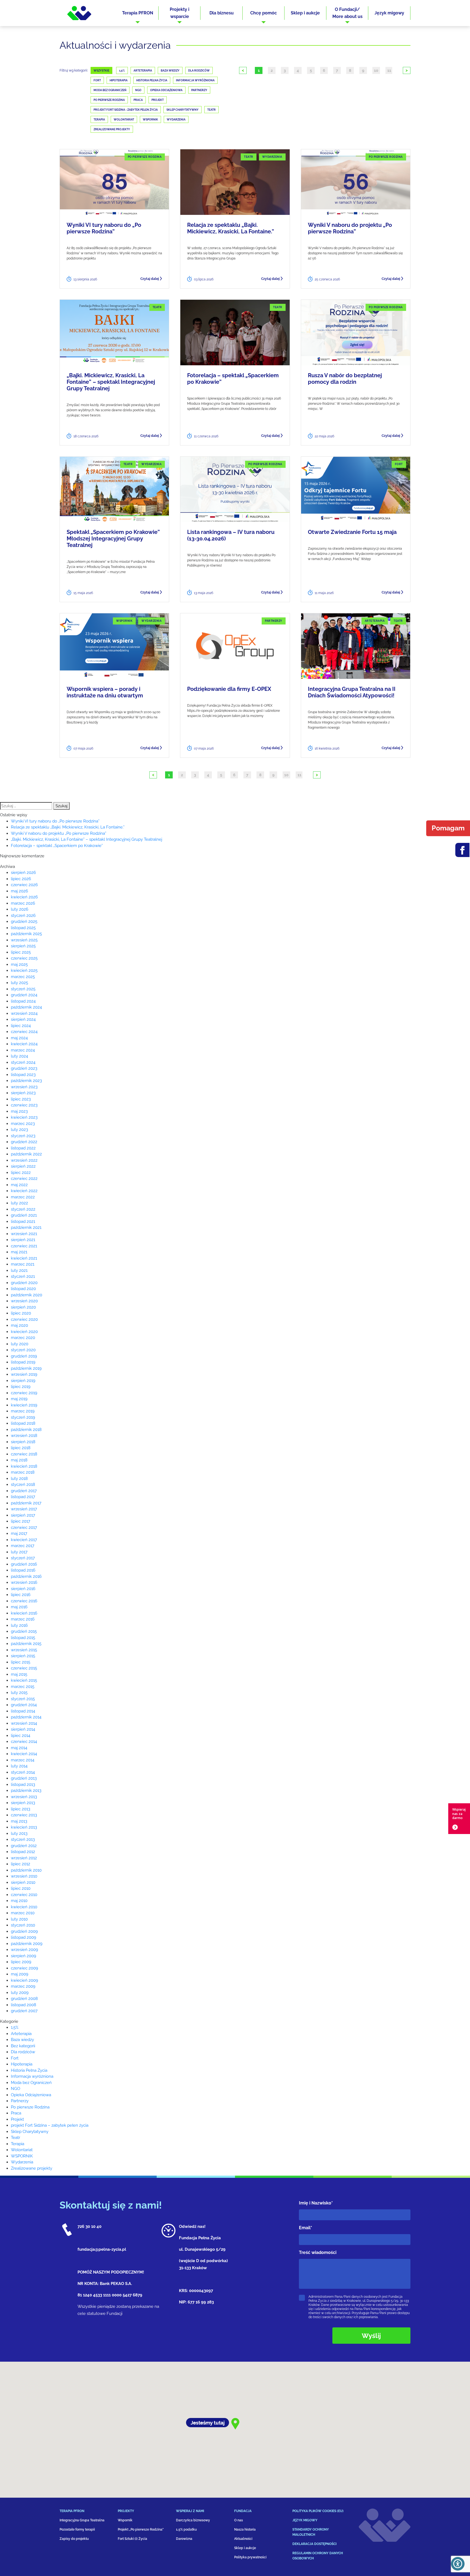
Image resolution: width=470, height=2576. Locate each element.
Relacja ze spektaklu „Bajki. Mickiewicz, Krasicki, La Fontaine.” (231, 228)
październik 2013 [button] (26, 1790)
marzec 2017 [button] (23, 1546)
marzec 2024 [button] (23, 1050)
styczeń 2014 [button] (23, 1772)
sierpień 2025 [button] (23, 946)
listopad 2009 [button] (24, 1937)
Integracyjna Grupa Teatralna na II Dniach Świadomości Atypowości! (352, 692)
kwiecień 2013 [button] (24, 1827)
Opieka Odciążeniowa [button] (31, 2095)
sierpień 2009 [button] (24, 1956)
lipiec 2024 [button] (21, 1026)
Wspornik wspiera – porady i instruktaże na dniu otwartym (105, 692)
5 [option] (311, 70)
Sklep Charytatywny (183, 110)
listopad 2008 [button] (24, 2005)
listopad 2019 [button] (23, 1362)
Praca (138, 100)
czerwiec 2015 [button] (24, 1668)
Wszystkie (101, 71)
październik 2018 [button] (26, 1430)
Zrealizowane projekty (112, 129)
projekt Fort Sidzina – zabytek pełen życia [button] (50, 2125)
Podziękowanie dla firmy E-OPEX (229, 689)
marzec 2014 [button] (23, 1760)
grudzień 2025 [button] (24, 921)
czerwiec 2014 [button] (24, 1742)
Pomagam (448, 828)
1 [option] (259, 70)
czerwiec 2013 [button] (24, 1815)
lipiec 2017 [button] (21, 1521)
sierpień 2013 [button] (23, 1803)
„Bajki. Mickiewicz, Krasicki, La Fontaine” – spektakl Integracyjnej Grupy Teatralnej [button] (86, 839)
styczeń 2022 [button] (23, 1209)
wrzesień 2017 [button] (24, 1509)
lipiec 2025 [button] (21, 952)
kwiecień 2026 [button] (24, 897)
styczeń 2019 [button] (23, 1417)
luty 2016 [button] (19, 1625)
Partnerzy (199, 90)
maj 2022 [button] (19, 1185)
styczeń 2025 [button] (23, 989)
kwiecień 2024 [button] (24, 1044)
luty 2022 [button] (19, 1203)
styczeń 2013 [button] (23, 1839)
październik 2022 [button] (26, 1154)
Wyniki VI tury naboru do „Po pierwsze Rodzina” (104, 228)
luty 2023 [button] (19, 1130)
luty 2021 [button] (19, 1270)
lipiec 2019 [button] (21, 1387)
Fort (97, 80)
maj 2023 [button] (19, 1111)
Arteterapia (143, 71)
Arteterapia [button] (21, 2034)
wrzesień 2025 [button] (24, 940)
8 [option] (350, 70)
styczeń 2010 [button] (23, 1925)
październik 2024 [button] (26, 1007)
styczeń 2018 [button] (23, 1485)
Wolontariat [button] (22, 2150)
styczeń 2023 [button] (23, 1136)
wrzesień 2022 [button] (24, 1160)
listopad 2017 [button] (23, 1497)
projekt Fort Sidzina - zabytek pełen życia (126, 110)
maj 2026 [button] (19, 891)
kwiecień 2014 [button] (24, 1754)
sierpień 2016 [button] (23, 1589)
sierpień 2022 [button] (23, 1166)
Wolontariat (124, 120)
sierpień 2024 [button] (23, 1019)
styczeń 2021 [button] (23, 1276)
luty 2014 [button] (19, 1766)
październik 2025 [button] (26, 934)
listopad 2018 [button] (23, 1423)
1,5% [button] (15, 2027)
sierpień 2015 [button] (23, 1656)
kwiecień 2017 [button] (24, 1540)
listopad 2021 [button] (23, 1221)
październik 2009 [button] (27, 1944)
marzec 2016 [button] (23, 1619)
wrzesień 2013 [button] (24, 1797)
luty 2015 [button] (19, 1693)
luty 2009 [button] (20, 1993)
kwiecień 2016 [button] (24, 1613)
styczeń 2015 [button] (23, 1699)
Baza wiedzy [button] (22, 2040)
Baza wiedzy (170, 71)
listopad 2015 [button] (23, 1638)
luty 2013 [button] (19, 1833)
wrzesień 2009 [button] (24, 1950)
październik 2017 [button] (26, 1503)
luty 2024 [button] (19, 1056)
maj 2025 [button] (19, 964)
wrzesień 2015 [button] (24, 1650)
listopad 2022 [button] (23, 1148)
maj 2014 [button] (19, 1748)
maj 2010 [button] (19, 1901)
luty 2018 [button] (19, 1479)
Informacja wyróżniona (195, 80)
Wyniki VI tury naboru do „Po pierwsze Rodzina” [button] (55, 821)
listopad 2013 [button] (23, 1785)
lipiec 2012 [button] (21, 1864)
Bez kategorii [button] (23, 2046)
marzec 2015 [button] (23, 1687)
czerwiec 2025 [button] (24, 958)
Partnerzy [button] (20, 2101)
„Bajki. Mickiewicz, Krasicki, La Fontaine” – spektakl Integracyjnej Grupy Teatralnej (111, 382)
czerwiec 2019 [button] (24, 1393)
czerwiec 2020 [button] (24, 1319)
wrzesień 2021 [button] (24, 1234)
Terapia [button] (18, 2144)
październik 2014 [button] (26, 1717)
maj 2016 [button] (19, 1607)
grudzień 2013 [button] (24, 1778)
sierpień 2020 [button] (23, 1307)
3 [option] (285, 70)
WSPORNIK (150, 120)
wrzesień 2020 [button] (24, 1301)
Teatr (211, 110)
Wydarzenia (176, 120)
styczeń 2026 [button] (23, 916)
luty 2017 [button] (19, 1552)
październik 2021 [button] (26, 1227)
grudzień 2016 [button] (24, 1564)
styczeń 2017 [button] (23, 1558)
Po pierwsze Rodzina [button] (30, 2107)
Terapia (99, 120)
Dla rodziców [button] (23, 2052)
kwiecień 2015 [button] (24, 1680)
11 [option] (389, 70)
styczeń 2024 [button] (23, 1062)
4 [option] (298, 70)
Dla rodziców (199, 71)
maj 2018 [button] (19, 1460)
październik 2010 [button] (26, 1870)
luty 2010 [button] (19, 1919)
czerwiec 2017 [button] (24, 1527)
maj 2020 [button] (19, 1325)
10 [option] (376, 70)
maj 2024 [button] (19, 1038)
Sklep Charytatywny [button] (30, 2132)
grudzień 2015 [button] (24, 1631)
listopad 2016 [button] (23, 1570)
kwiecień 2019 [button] (24, 1405)
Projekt (158, 100)
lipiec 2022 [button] (21, 1173)
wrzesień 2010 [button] (24, 1876)
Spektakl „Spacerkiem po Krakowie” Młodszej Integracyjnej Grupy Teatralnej (113, 539)
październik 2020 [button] (27, 1295)
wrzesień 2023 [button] (24, 1087)
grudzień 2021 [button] (24, 1215)
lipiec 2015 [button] (21, 1662)
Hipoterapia (119, 80)
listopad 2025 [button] (23, 928)
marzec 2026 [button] (23, 903)
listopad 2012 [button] (23, 1852)
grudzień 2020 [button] (24, 1283)
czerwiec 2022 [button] (24, 1179)
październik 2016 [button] (26, 1576)
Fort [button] (15, 2058)
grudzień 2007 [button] (24, 2011)
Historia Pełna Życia (152, 80)
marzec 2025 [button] (23, 977)
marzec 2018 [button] (23, 1472)
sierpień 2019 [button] (23, 1381)
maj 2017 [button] (19, 1533)
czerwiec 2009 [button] (24, 1968)
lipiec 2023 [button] (21, 1099)
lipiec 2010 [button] (21, 1888)
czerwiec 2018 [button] (24, 1454)
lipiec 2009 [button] (21, 1962)
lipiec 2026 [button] (21, 879)
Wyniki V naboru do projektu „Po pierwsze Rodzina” (350, 228)
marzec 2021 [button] (23, 1264)
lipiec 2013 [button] (21, 1809)
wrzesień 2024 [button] (24, 1013)
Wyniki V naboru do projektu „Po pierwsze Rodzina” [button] (59, 833)
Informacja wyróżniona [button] (32, 2076)
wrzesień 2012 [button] (24, 1858)
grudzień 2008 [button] (24, 1999)
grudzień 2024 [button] (24, 995)
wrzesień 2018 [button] (24, 1436)
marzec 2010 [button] (23, 1913)
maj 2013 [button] (19, 1821)
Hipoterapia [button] (22, 2064)
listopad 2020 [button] (23, 1289)
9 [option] (363, 70)
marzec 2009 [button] (23, 1986)
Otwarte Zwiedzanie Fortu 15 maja (352, 532)
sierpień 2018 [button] (23, 1442)
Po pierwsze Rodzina (109, 100)
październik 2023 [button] (26, 1081)
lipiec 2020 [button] (21, 1313)
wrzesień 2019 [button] (24, 1374)
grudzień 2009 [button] (24, 1931)
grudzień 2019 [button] (24, 1356)
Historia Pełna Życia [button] (29, 2070)
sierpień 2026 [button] (23, 873)
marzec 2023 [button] (23, 1124)
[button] (138, 13)
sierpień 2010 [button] (23, 1882)
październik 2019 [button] (26, 1368)
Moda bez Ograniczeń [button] (31, 2083)
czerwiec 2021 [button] (24, 1246)
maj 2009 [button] (20, 1974)
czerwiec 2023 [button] (24, 1105)
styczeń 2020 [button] (23, 1350)
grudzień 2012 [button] (24, 1846)
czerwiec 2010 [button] (24, 1895)
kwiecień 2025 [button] (24, 970)
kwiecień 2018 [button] (24, 1466)
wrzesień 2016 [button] (24, 1582)
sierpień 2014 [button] (23, 1729)
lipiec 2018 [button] (21, 1448)
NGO (138, 90)
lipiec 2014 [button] (21, 1736)
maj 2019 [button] (19, 1399)
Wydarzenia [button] (22, 2162)
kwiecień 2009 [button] (24, 1980)
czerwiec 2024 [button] (24, 1032)
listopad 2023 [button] (23, 1075)
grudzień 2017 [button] (24, 1491)
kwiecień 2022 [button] (24, 1191)
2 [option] (272, 70)
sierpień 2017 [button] (23, 1515)
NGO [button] (16, 2089)
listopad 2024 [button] (23, 1001)
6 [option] (324, 70)
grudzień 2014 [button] (24, 1705)
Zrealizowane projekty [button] (32, 2168)
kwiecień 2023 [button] (24, 1117)
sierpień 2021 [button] (23, 1240)
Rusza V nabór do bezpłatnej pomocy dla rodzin (345, 379)
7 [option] (337, 70)
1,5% (122, 71)
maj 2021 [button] (19, 1252)
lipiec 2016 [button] (21, 1595)
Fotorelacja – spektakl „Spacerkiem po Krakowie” (233, 379)
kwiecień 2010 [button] (24, 1907)
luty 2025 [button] (19, 983)
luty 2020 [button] (20, 1344)
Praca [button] (16, 2113)
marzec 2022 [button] (23, 1197)
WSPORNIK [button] (22, 2156)
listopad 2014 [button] (23, 1711)
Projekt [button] (17, 2119)
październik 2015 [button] (26, 1644)
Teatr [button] (16, 2138)
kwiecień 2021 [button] (24, 1258)
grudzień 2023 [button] (24, 1068)
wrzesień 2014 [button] (24, 1723)
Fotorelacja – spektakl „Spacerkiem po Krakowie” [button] (57, 846)
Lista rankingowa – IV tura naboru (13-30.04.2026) (231, 535)
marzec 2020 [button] (23, 1338)
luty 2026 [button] (20, 909)
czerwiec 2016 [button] (24, 1601)
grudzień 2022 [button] (24, 1142)
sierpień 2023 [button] (23, 1093)
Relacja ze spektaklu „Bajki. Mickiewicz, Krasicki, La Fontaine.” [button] (68, 827)
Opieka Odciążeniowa (166, 90)
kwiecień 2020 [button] (24, 1332)
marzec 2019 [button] (23, 1411)
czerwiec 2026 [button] (24, 885)
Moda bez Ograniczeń (110, 90)
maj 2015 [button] (19, 1674)
